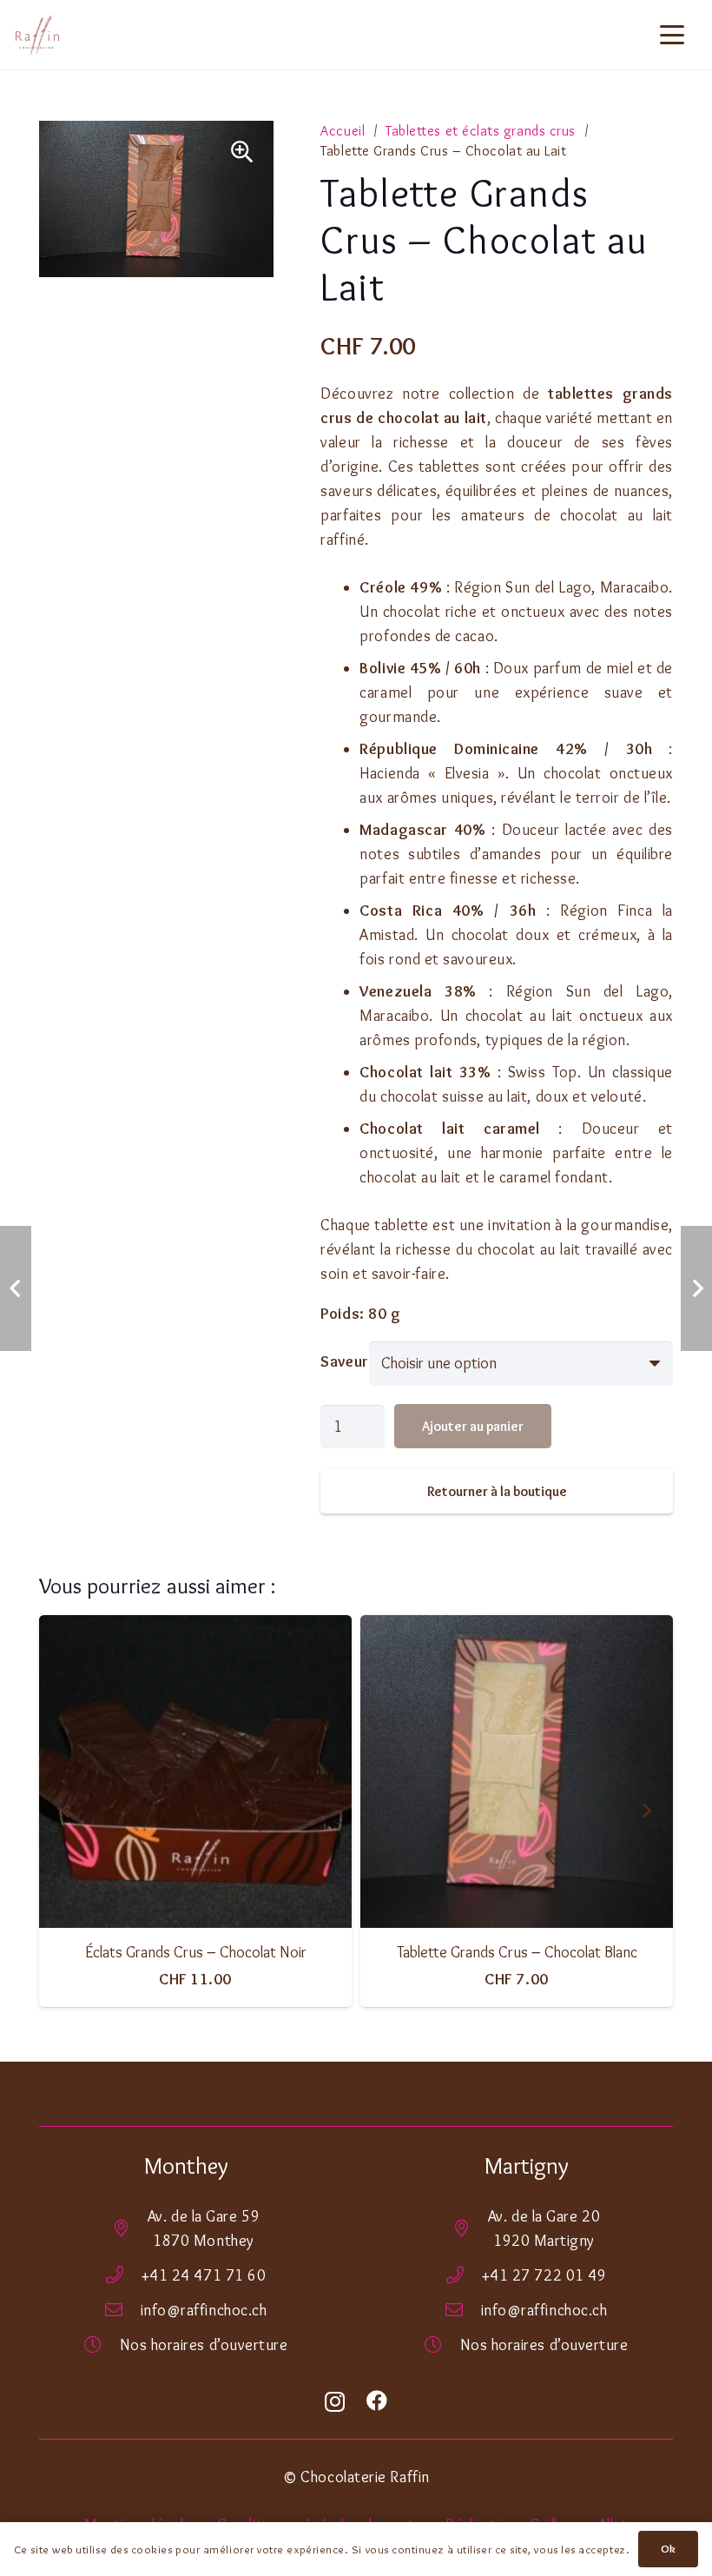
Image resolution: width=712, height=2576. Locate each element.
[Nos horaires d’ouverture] (102, 2345)
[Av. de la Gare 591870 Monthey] (130, 2228)
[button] (672, 35)
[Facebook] (377, 2401)
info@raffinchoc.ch (204, 2310)
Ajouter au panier (473, 1426)
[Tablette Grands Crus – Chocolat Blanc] (332, 1771)
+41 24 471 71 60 (204, 2275)
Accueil (343, 130)
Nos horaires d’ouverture (204, 2345)
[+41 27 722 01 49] (464, 2275)
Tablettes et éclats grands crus (481, 130)
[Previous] (66, 1811)
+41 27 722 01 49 (544, 2275)
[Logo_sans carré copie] (37, 35)
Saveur (344, 1361)
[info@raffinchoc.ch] (123, 2310)
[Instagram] (335, 2402)
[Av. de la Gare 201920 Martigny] (470, 2228)
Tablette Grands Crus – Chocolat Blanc (331, 1952)
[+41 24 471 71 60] (124, 2275)
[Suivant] (646, 1811)
